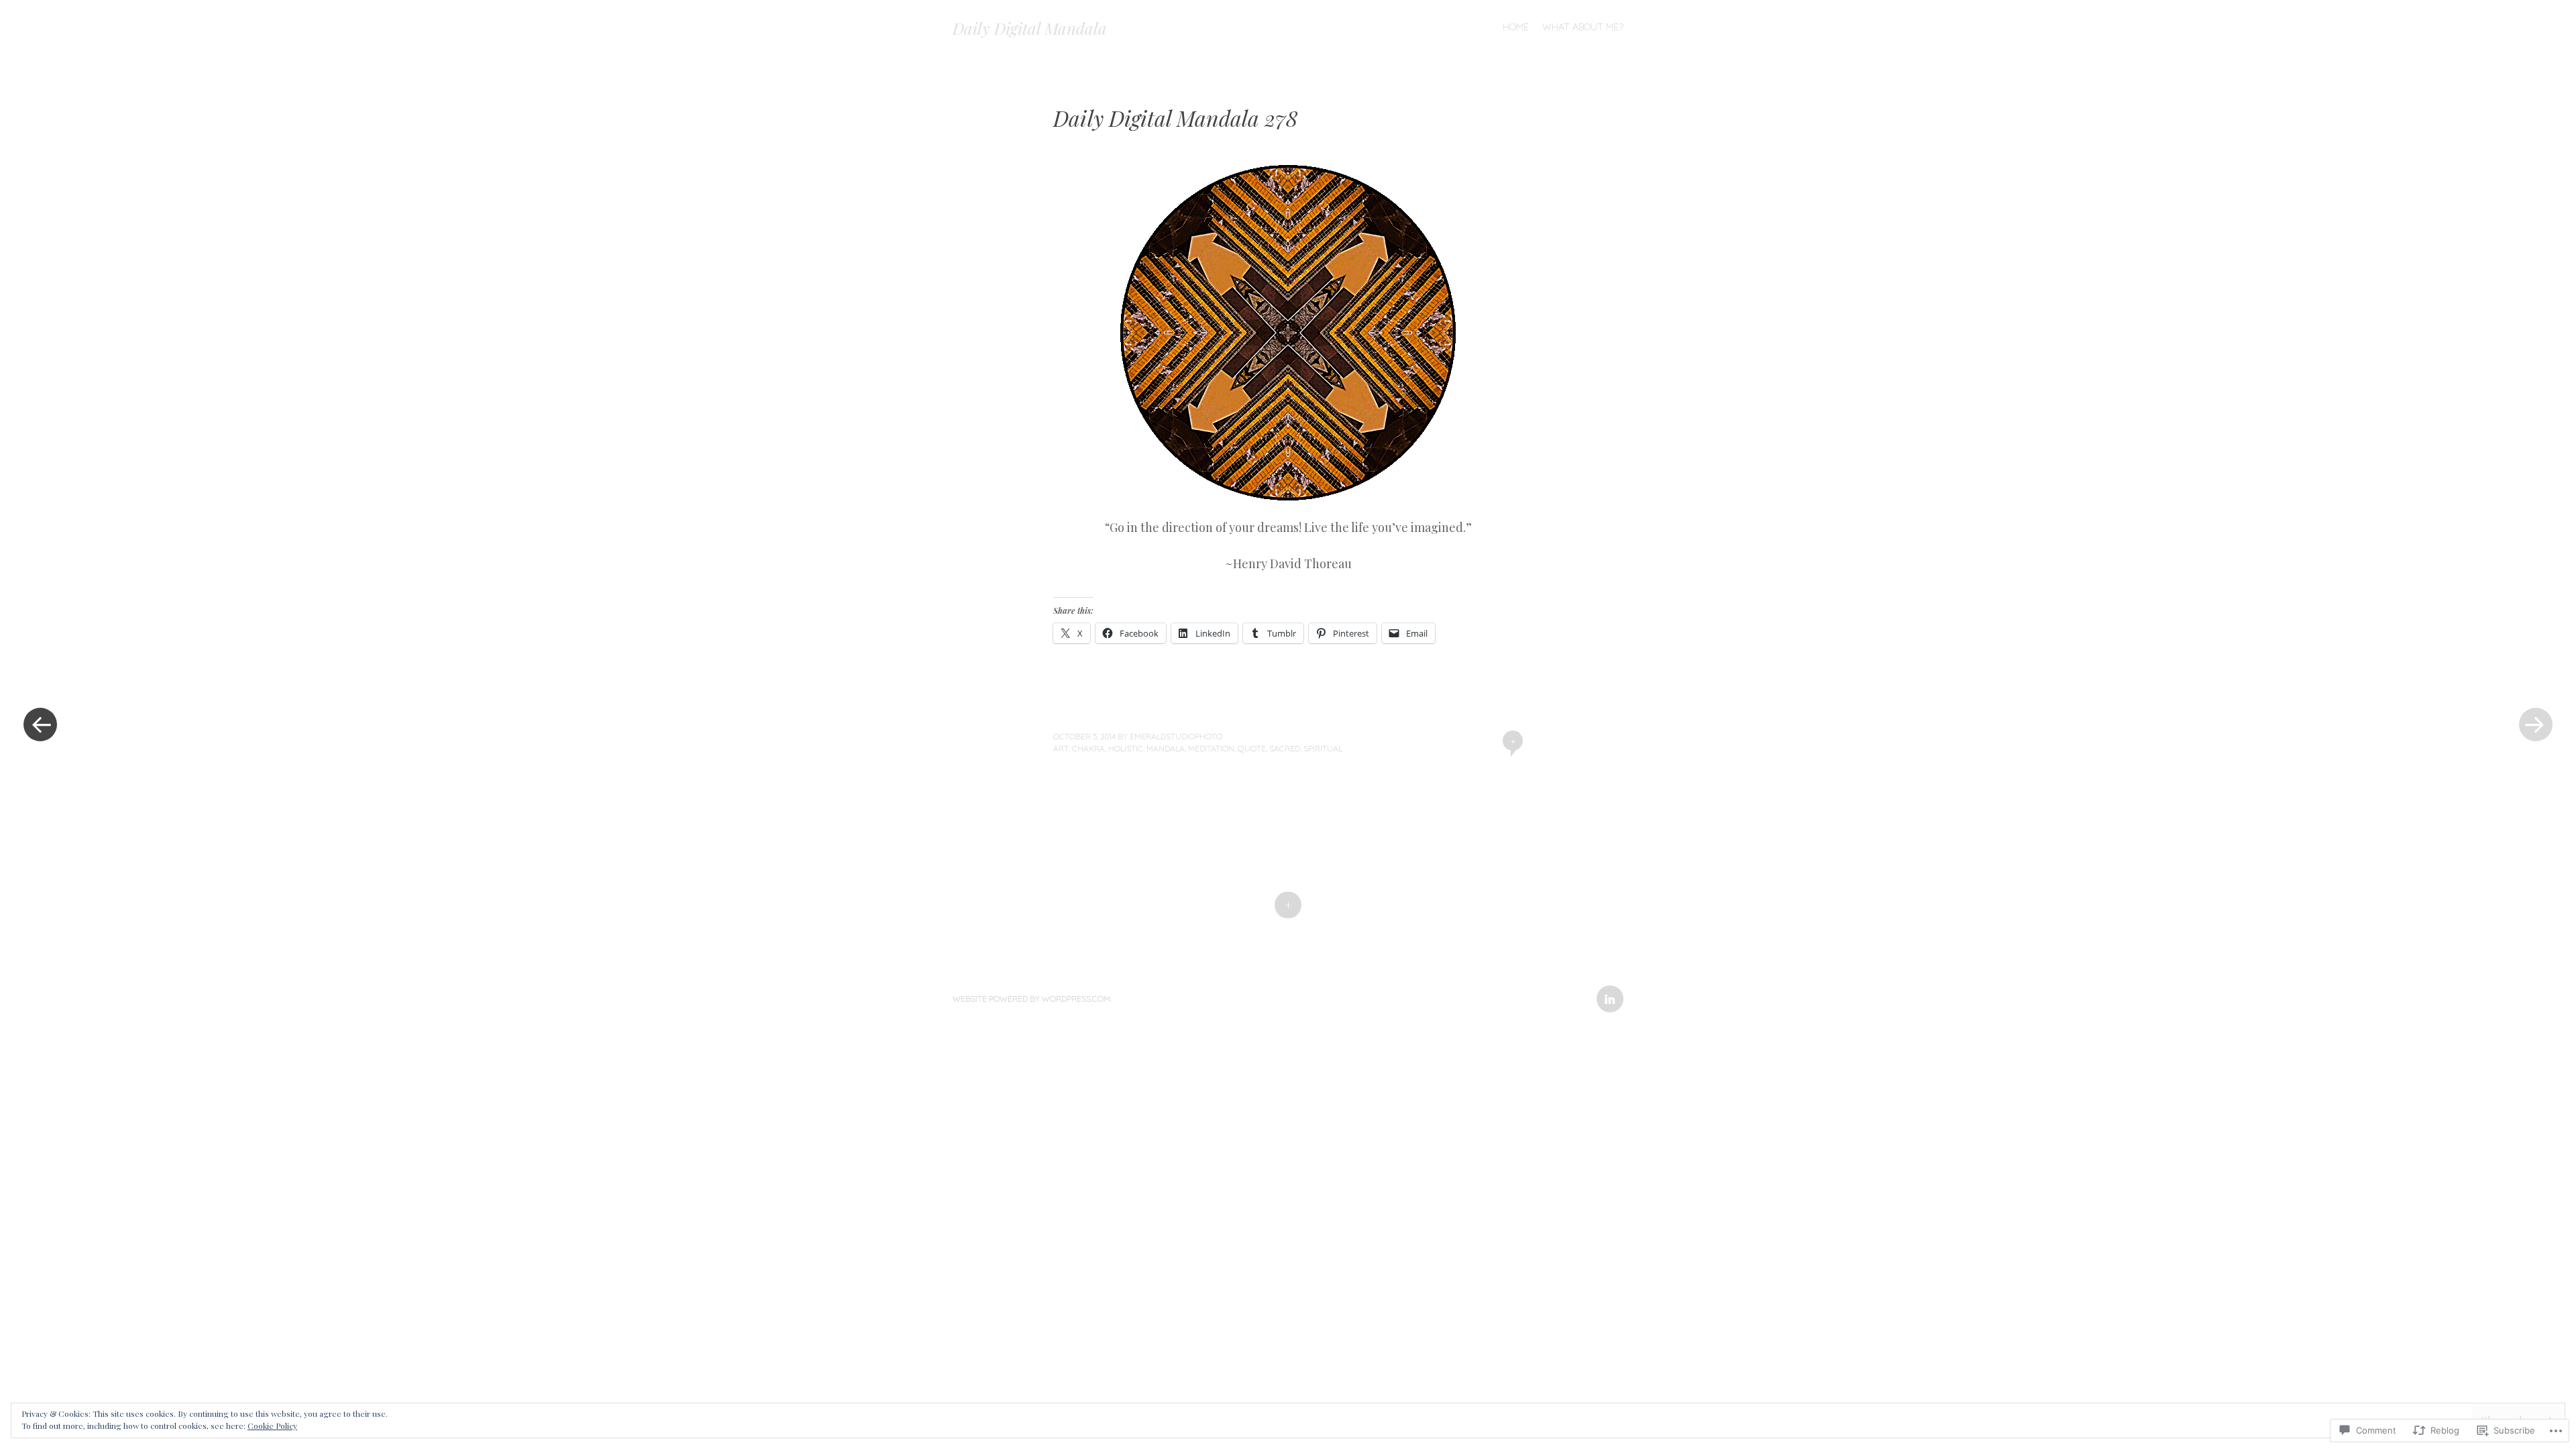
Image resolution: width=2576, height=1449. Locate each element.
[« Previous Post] (40, 724)
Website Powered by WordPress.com (1031, 999)
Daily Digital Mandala (1030, 28)
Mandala (1166, 748)
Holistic (1126, 748)
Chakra (1088, 748)
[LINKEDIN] (1608, 991)
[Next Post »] (2536, 724)
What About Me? (1583, 27)
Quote (1252, 748)
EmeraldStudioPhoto (1176, 736)
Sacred (1285, 748)
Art (1061, 748)
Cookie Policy (272, 1426)
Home (1516, 27)
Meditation (1211, 748)
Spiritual (1323, 748)
